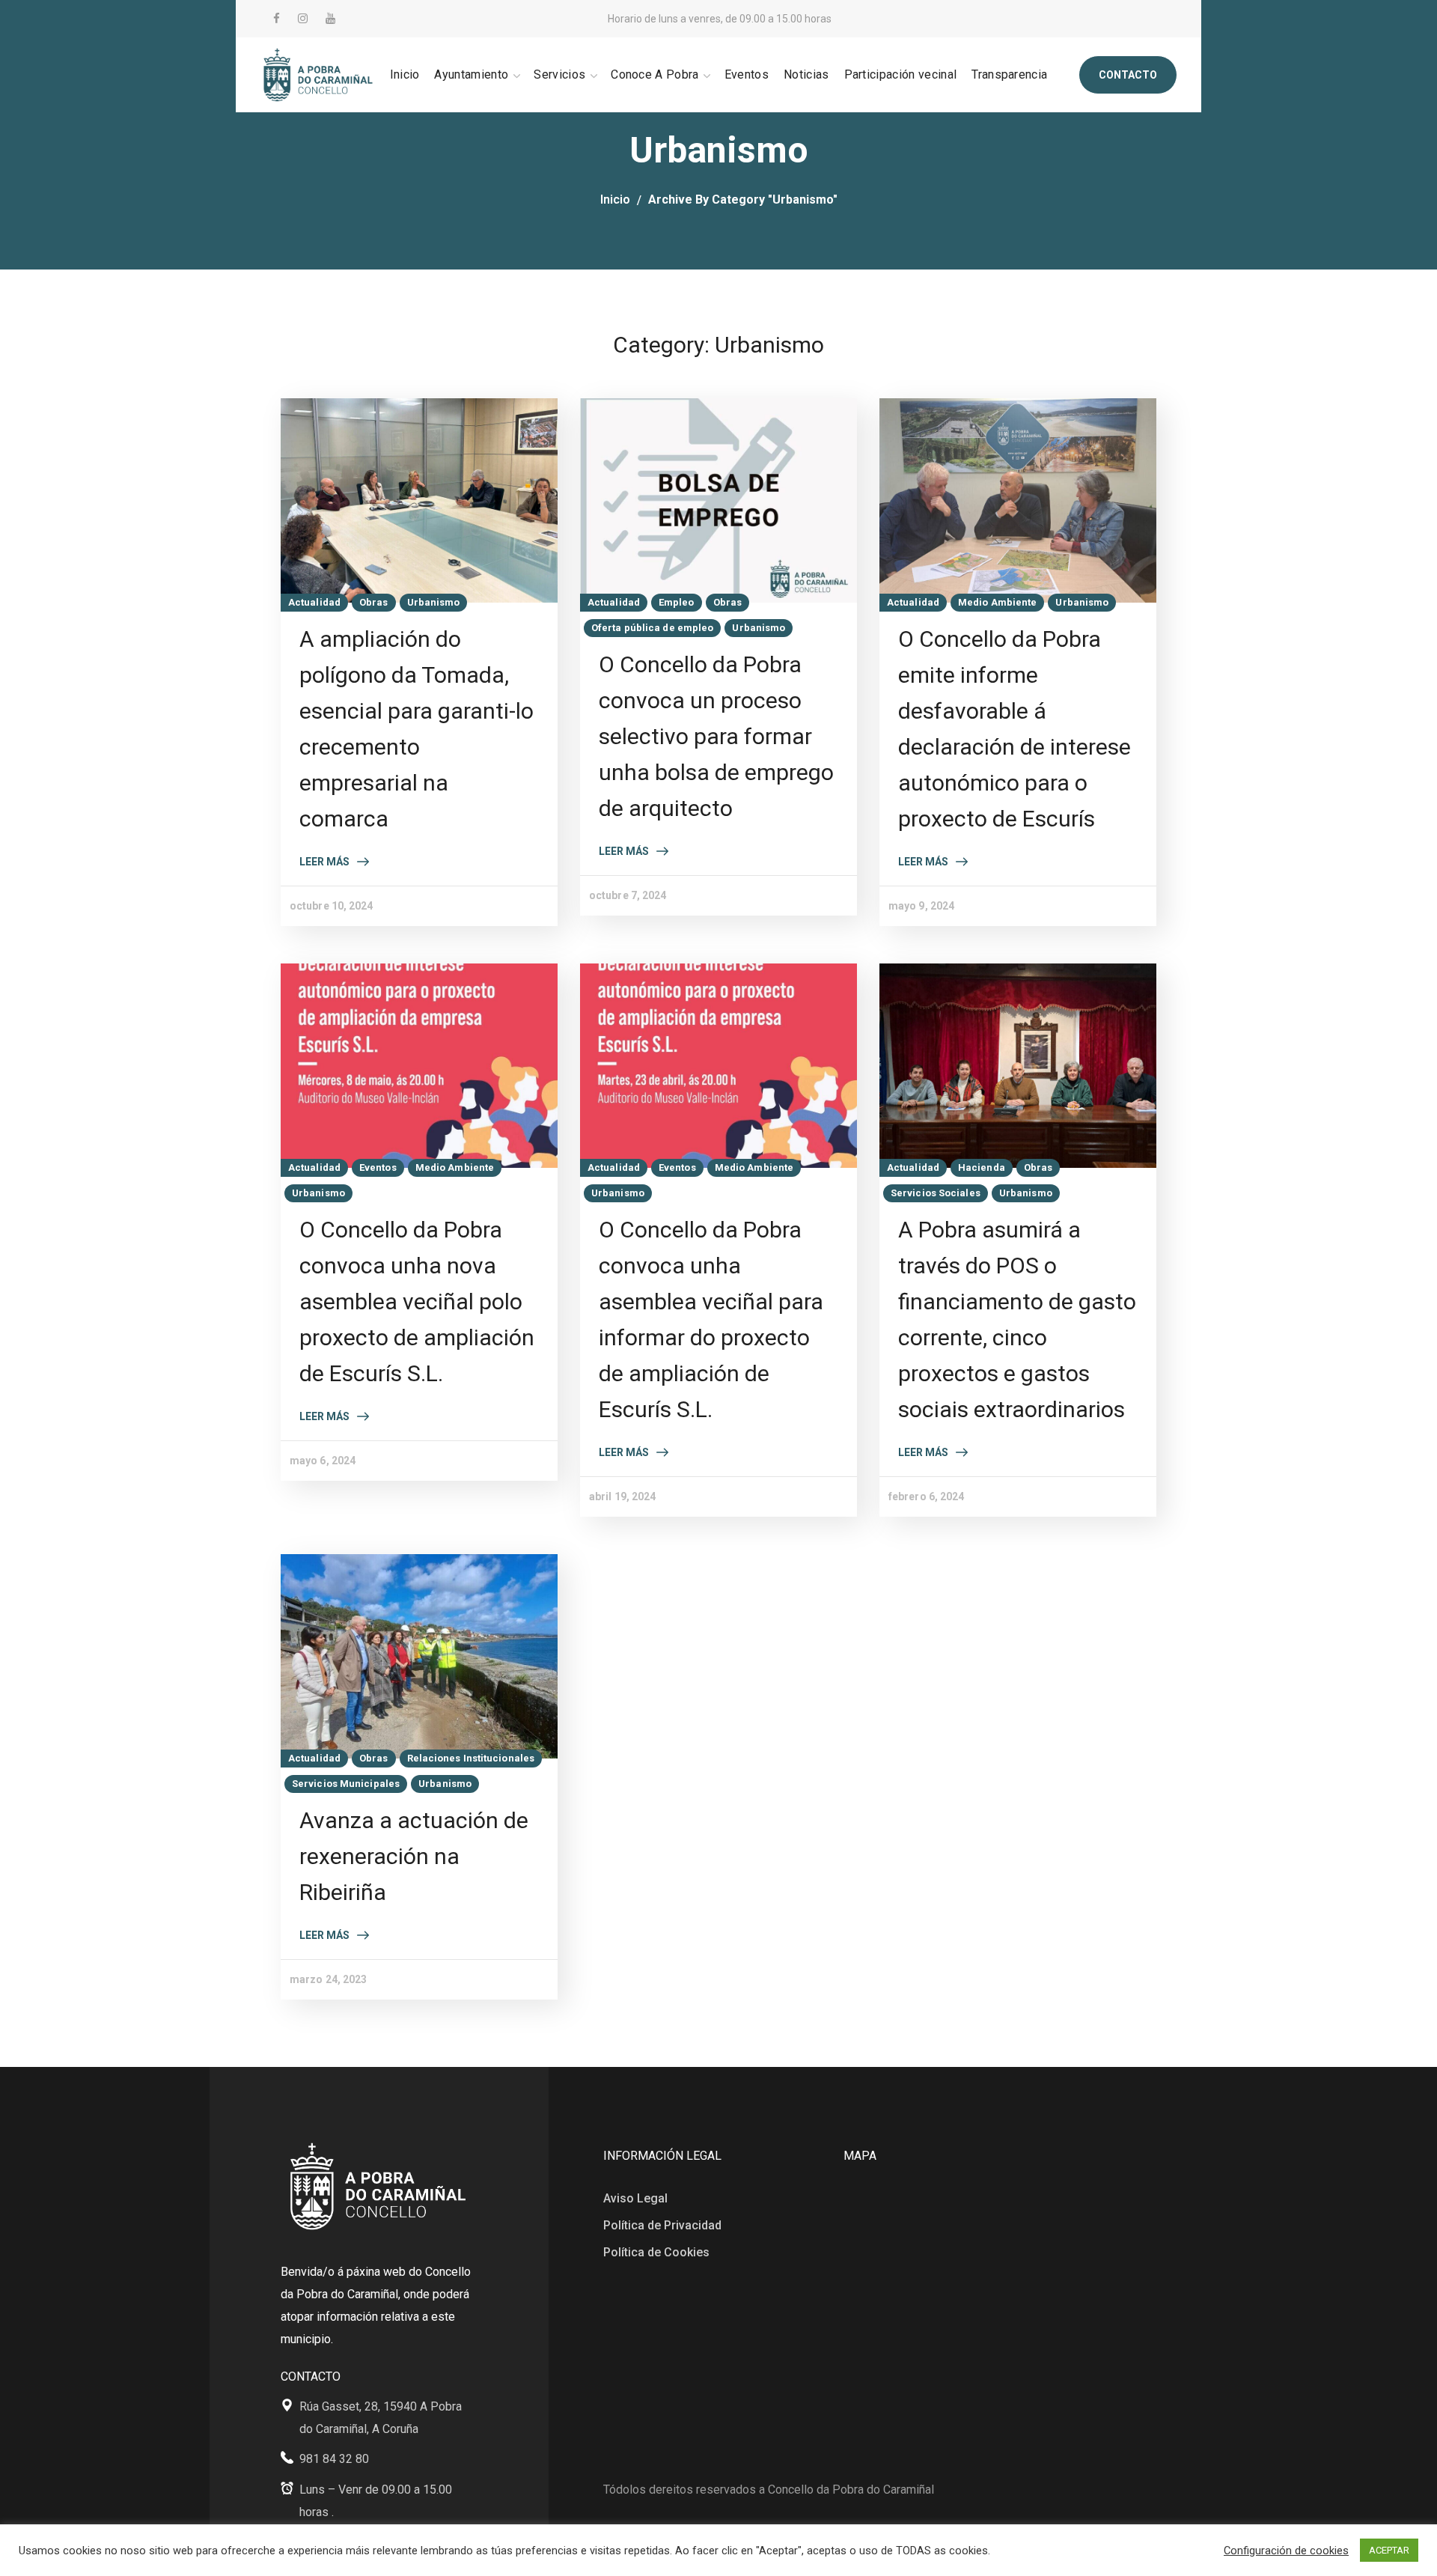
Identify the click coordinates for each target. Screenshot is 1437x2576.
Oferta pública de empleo (652, 628)
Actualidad (314, 602)
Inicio (615, 200)
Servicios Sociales (936, 1193)
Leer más (324, 862)
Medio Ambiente (997, 602)
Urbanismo (434, 602)
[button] (1128, 75)
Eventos (378, 1167)
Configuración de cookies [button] (1286, 2551)
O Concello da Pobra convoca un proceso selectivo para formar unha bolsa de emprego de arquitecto (716, 736)
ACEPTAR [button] (1389, 2550)
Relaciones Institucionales (471, 1758)
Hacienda (982, 1167)
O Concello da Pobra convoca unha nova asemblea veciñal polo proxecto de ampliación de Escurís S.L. (417, 1301)
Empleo (677, 602)
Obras (374, 602)
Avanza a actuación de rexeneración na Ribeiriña (414, 1856)
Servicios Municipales (346, 1784)
